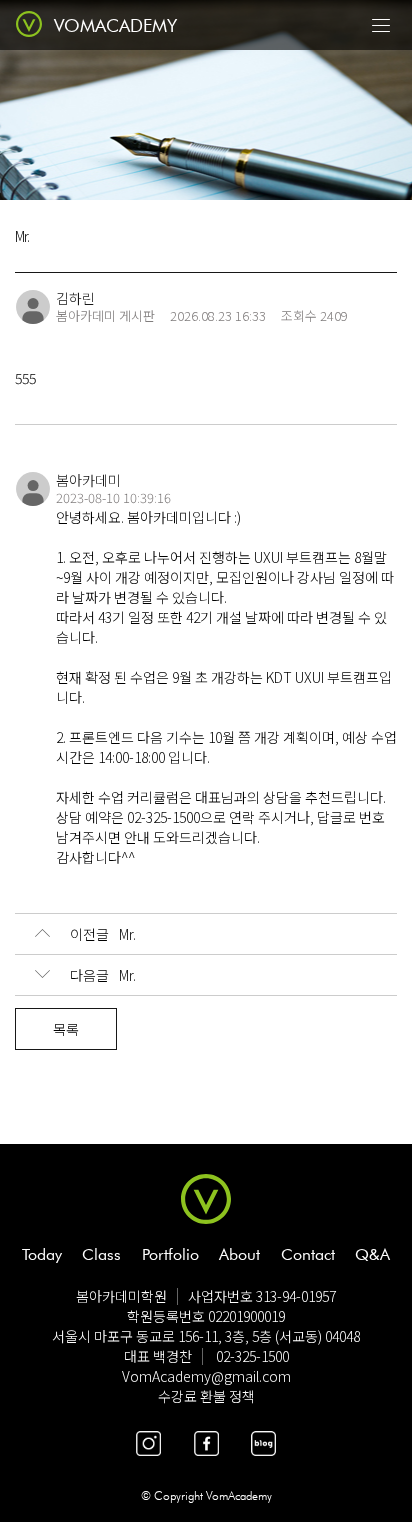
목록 (66, 1029)
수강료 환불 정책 (206, 1396)
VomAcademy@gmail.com (206, 1376)
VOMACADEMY (115, 25)
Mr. (103, 934)
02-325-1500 (252, 1356)
